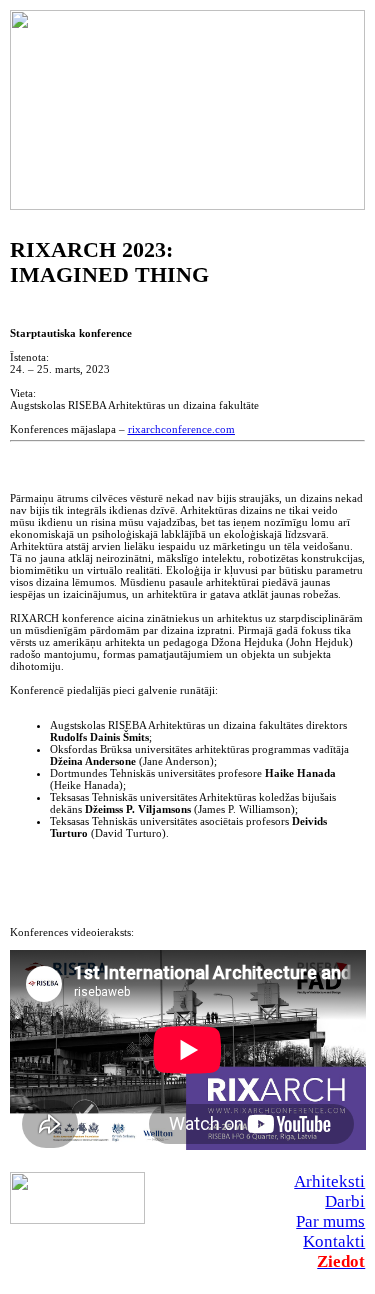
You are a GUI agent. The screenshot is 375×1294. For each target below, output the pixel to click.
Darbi (345, 1201)
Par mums (330, 1221)
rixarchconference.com (181, 429)
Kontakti (334, 1241)
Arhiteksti (329, 1181)
